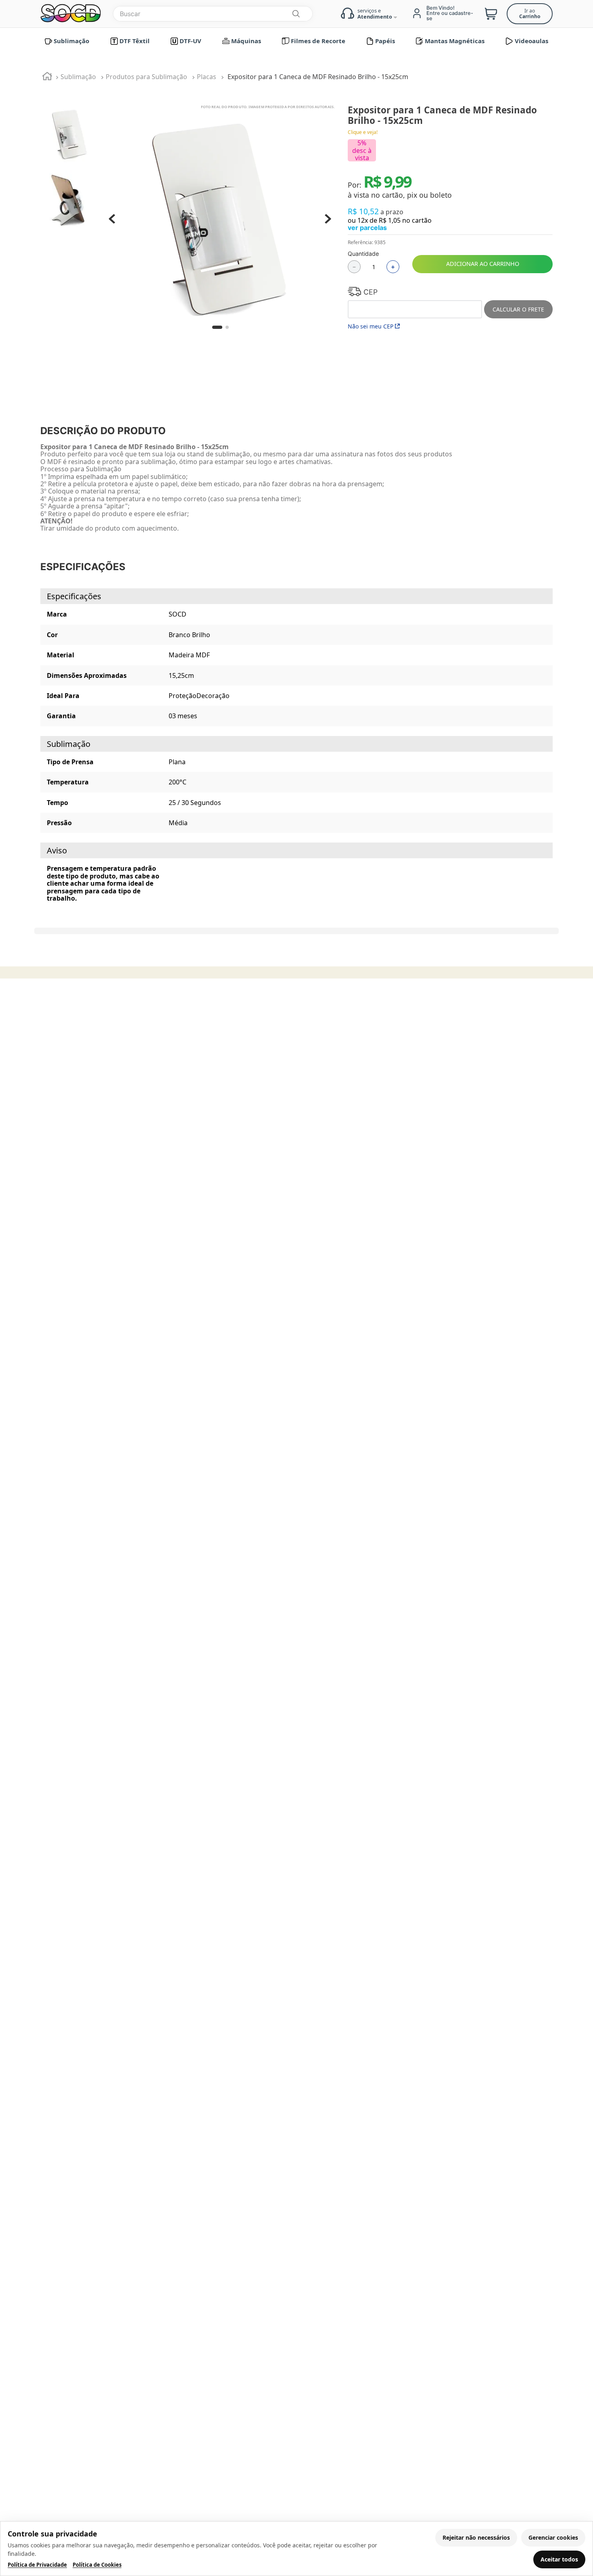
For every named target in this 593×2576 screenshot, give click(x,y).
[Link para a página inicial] (47, 77)
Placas (207, 77)
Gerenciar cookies (553, 2537)
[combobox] (213, 14)
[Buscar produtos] (296, 14)
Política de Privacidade (37, 2565)
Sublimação (78, 77)
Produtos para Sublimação (146, 77)
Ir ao (530, 14)
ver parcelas (367, 228)
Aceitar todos (559, 2559)
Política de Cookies (97, 2565)
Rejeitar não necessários (476, 2537)
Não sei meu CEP (371, 326)
